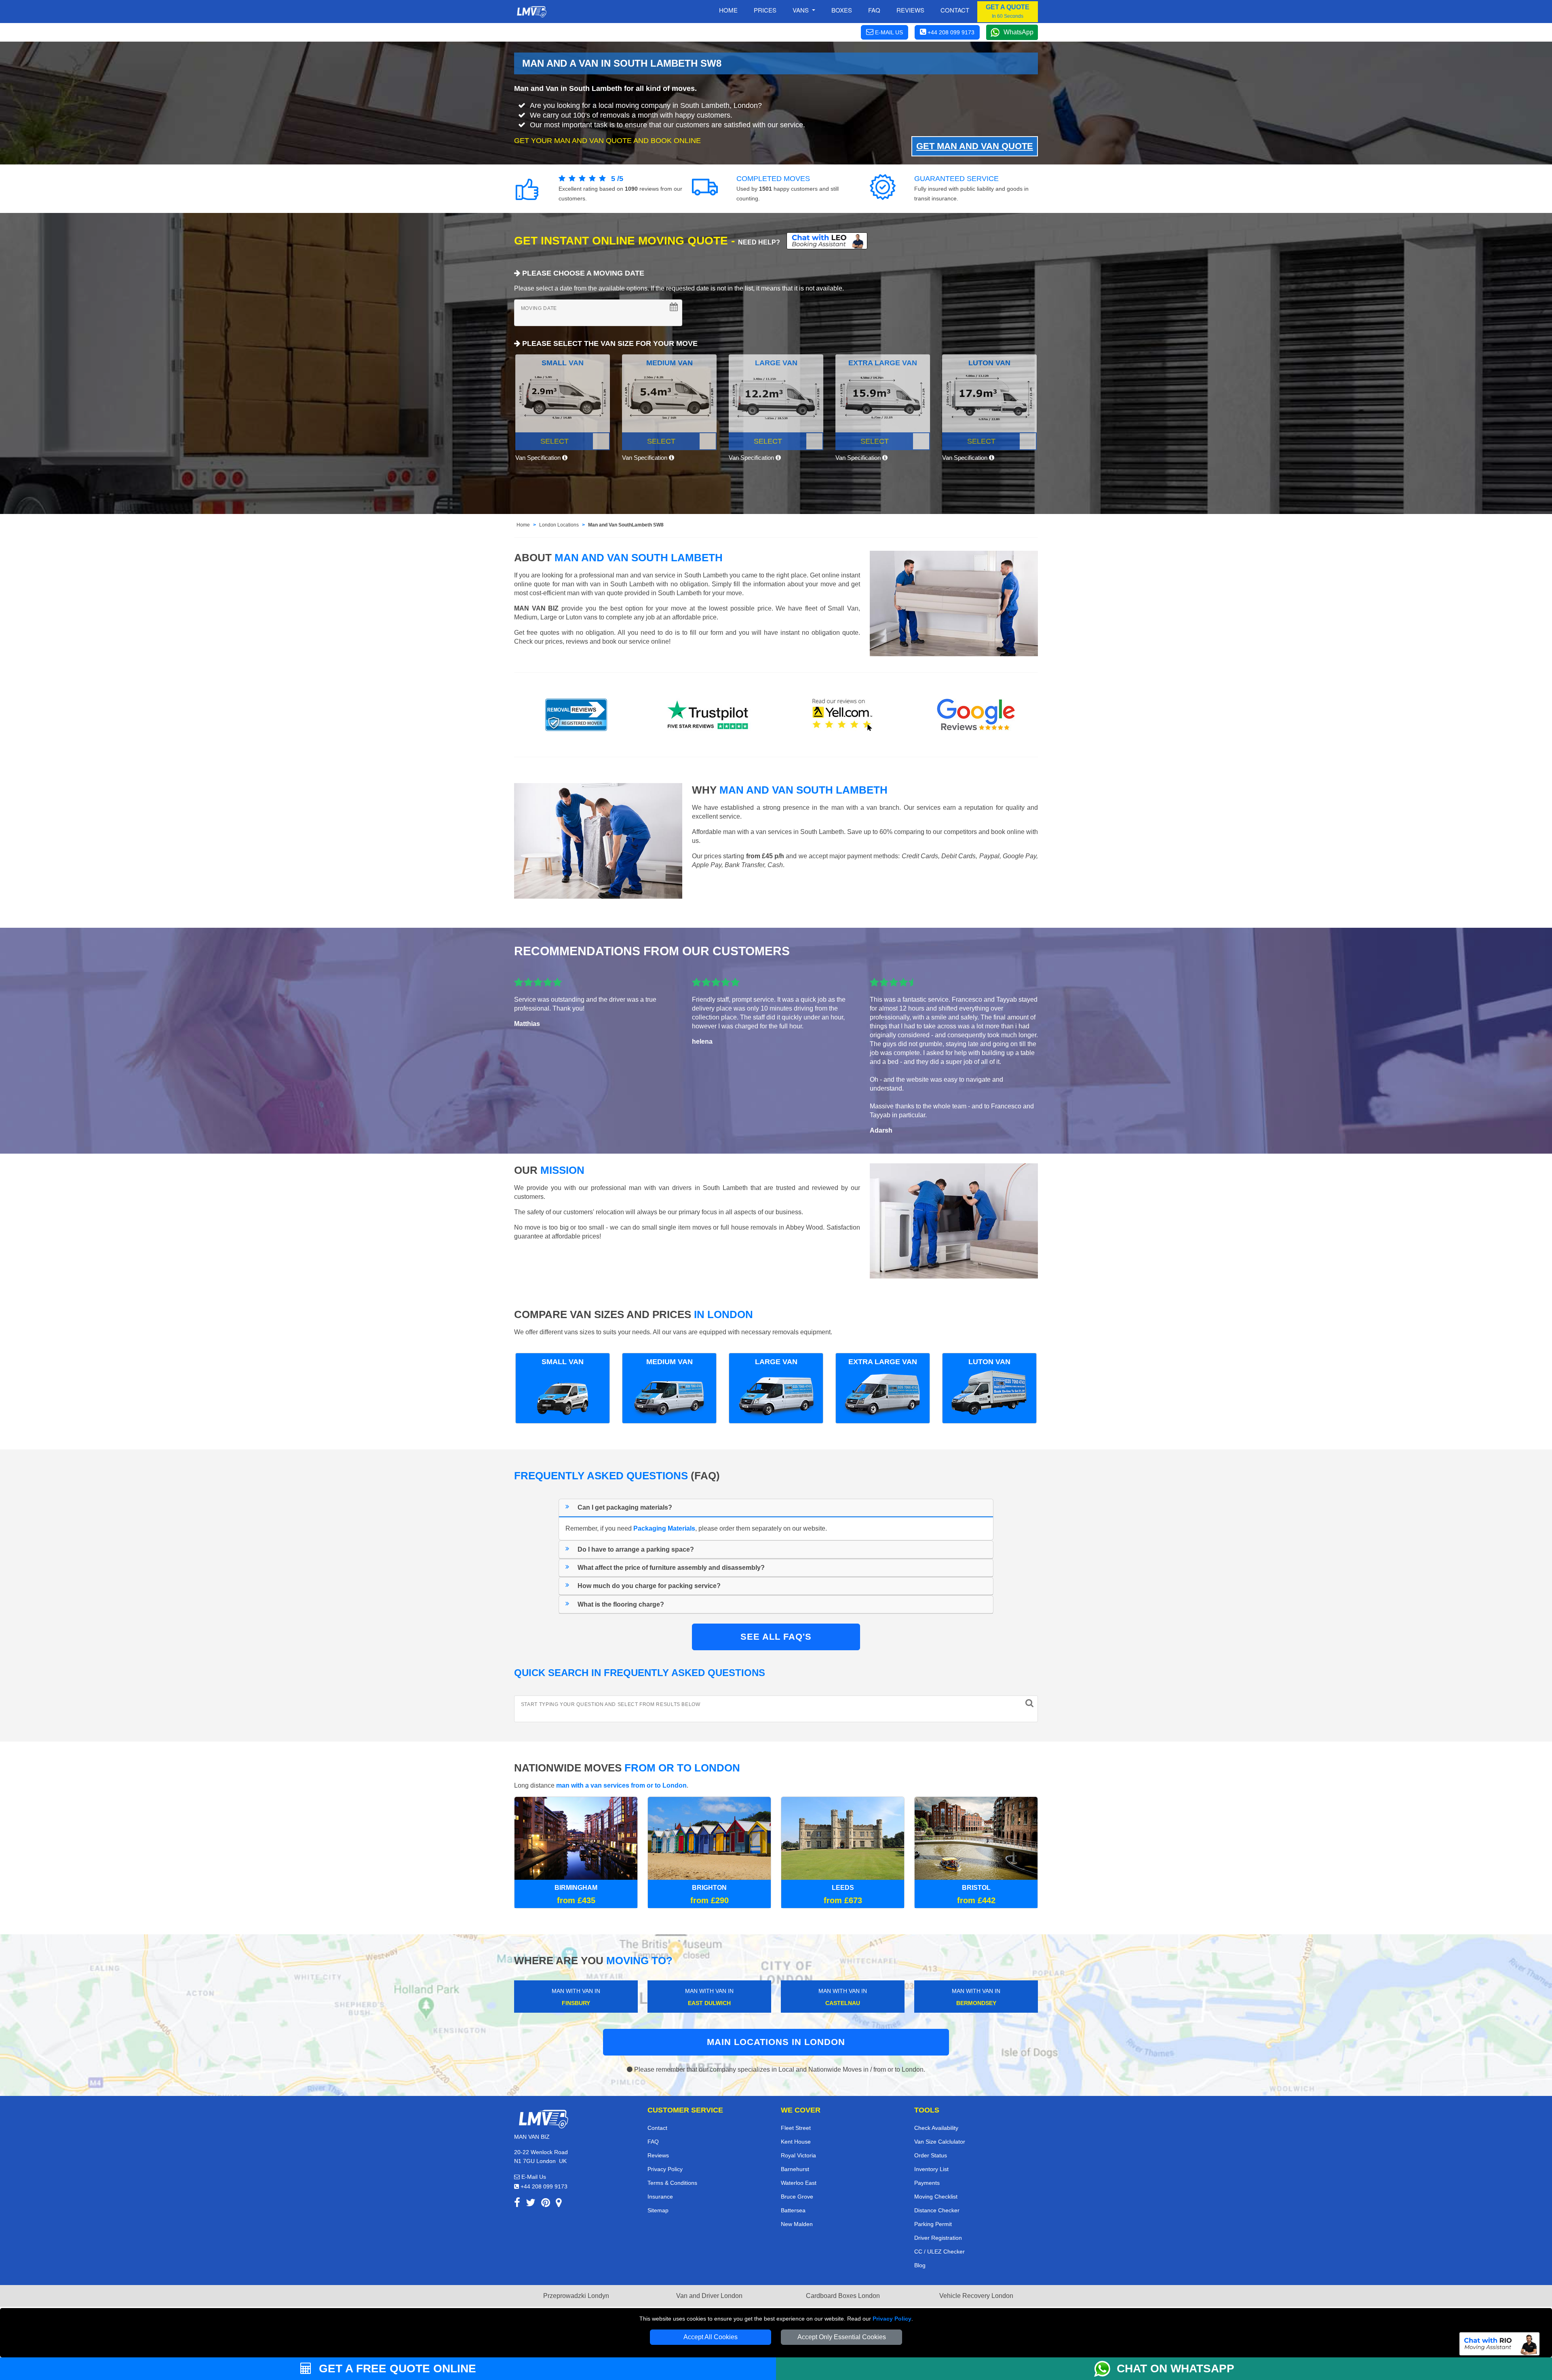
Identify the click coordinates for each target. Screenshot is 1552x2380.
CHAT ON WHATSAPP (1176, 2368)
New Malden (797, 2224)
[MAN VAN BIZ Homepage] (531, 12)
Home (728, 10)
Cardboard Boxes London (843, 2296)
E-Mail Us (533, 2177)
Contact (955, 10)
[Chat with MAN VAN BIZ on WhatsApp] (1105, 2369)
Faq (874, 10)
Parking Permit (933, 2224)
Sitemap (658, 2210)
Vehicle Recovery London (976, 2296)
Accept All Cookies (711, 2337)
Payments (927, 2183)
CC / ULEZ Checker (939, 2252)
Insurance (660, 2197)
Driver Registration (938, 2238)
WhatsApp (1018, 32)
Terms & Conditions (672, 2183)
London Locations (559, 525)
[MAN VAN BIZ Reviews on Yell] (843, 715)
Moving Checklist (936, 2197)
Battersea (793, 2210)
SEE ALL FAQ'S (776, 1637)
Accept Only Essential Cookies (842, 2337)
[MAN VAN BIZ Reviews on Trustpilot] (709, 715)
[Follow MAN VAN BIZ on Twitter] (531, 2204)
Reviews (910, 10)
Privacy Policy (892, 2319)
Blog (920, 2265)
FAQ (653, 2142)
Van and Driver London (709, 2296)
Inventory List (931, 2169)
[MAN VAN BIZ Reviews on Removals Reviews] (576, 715)
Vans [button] (801, 10)
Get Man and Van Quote (975, 146)
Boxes (842, 10)
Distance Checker (937, 2210)
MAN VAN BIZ (536, 608)
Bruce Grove (797, 2197)
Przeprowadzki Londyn (576, 2296)
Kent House (796, 2142)
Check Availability (936, 2128)
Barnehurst (795, 2169)
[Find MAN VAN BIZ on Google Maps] (559, 2204)
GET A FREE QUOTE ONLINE (396, 2368)
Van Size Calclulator (940, 2142)
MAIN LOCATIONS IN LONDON (776, 2042)
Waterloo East (799, 2183)
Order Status (931, 2155)
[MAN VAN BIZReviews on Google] (976, 715)
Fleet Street (796, 2128)
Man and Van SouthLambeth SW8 (626, 525)
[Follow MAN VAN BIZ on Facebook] (517, 2204)
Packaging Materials (664, 1528)
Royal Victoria (798, 2155)
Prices (765, 10)
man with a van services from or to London (621, 1785)
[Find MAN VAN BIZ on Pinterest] (546, 2204)
